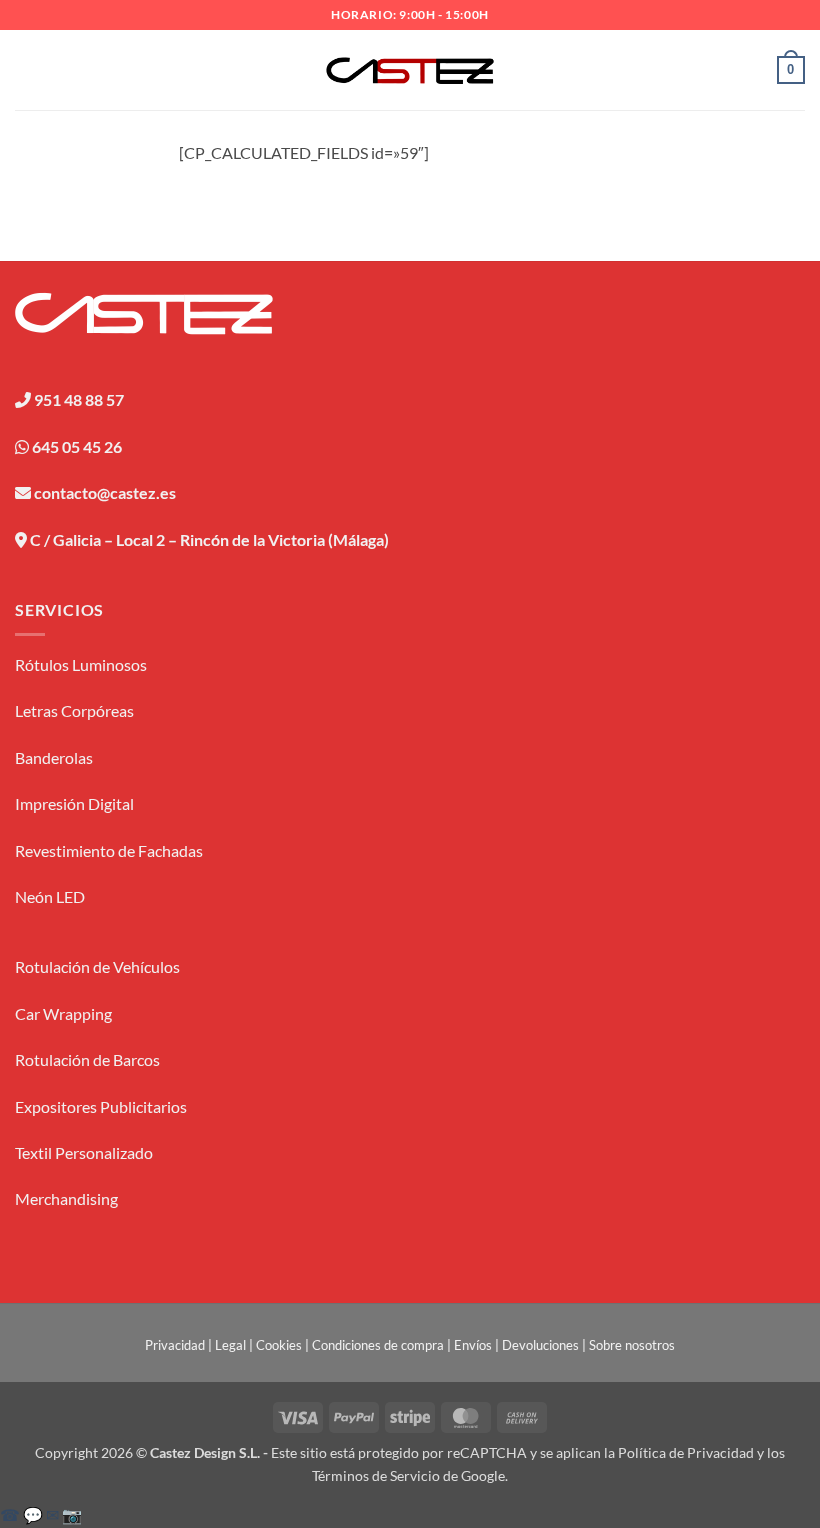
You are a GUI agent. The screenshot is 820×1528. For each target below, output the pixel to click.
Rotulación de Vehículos (97, 966)
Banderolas (54, 757)
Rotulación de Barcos (87, 1059)
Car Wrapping (63, 1013)
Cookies (279, 1345)
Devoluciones (540, 1345)
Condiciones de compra (378, 1345)
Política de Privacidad (686, 1452)
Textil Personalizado (84, 1152)
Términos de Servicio (376, 1475)
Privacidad (175, 1345)
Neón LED (50, 896)
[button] (27, 69)
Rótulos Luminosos (81, 664)
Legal (230, 1345)
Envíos (473, 1345)
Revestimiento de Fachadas (109, 850)
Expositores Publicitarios (101, 1106)
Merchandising (66, 1198)
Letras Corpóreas (74, 710)
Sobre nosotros (632, 1345)
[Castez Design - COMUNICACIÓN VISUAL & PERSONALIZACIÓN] (410, 70)
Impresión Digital (74, 803)
